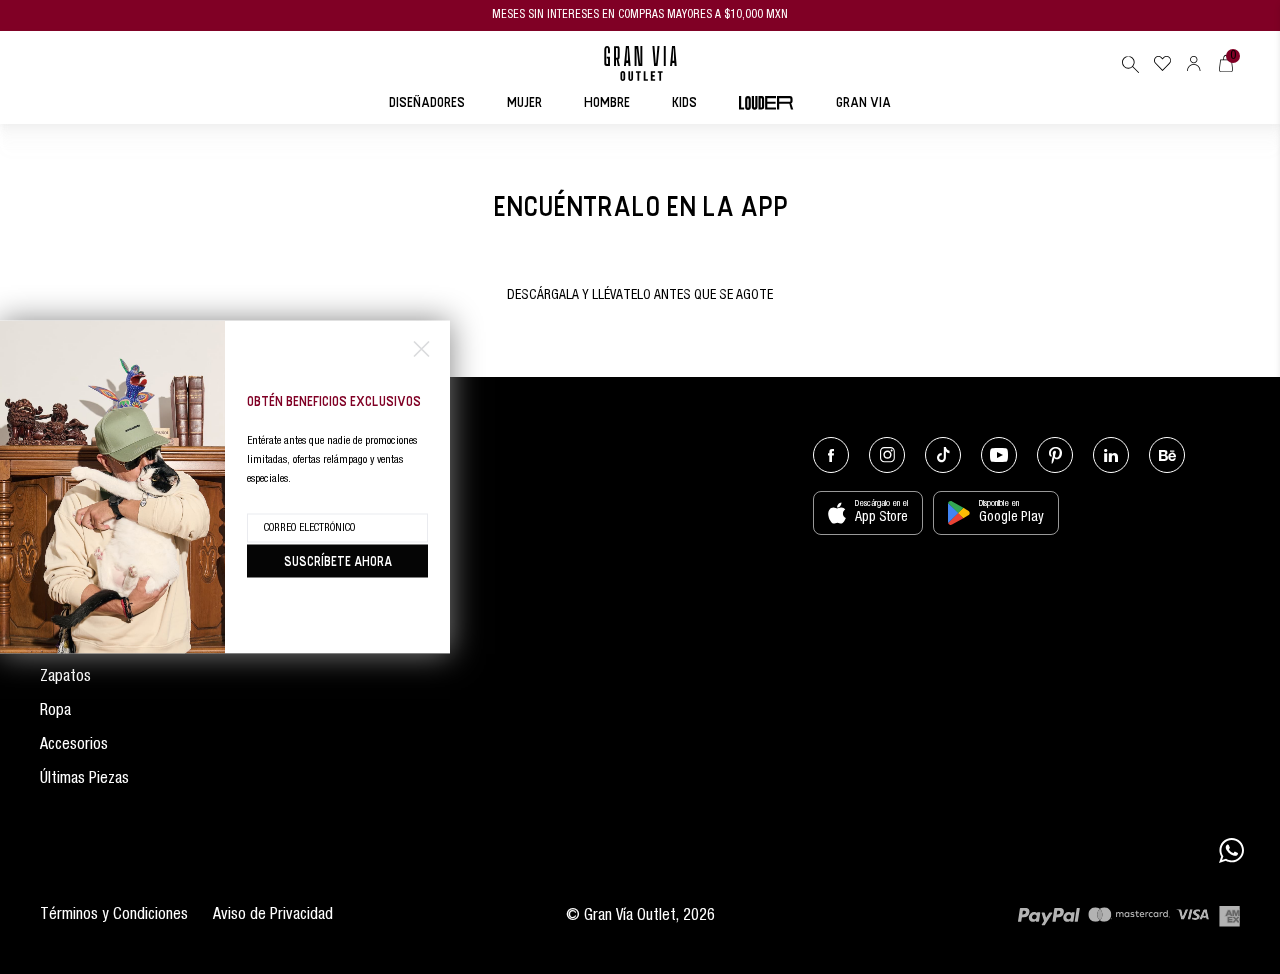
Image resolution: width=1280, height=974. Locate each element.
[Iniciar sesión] (1194, 63)
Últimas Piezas (84, 780)
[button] (1130, 64)
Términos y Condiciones (114, 916)
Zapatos (65, 678)
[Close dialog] (421, 349)
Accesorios (74, 746)
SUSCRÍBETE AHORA (338, 561)
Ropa (55, 712)
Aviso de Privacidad (273, 916)
